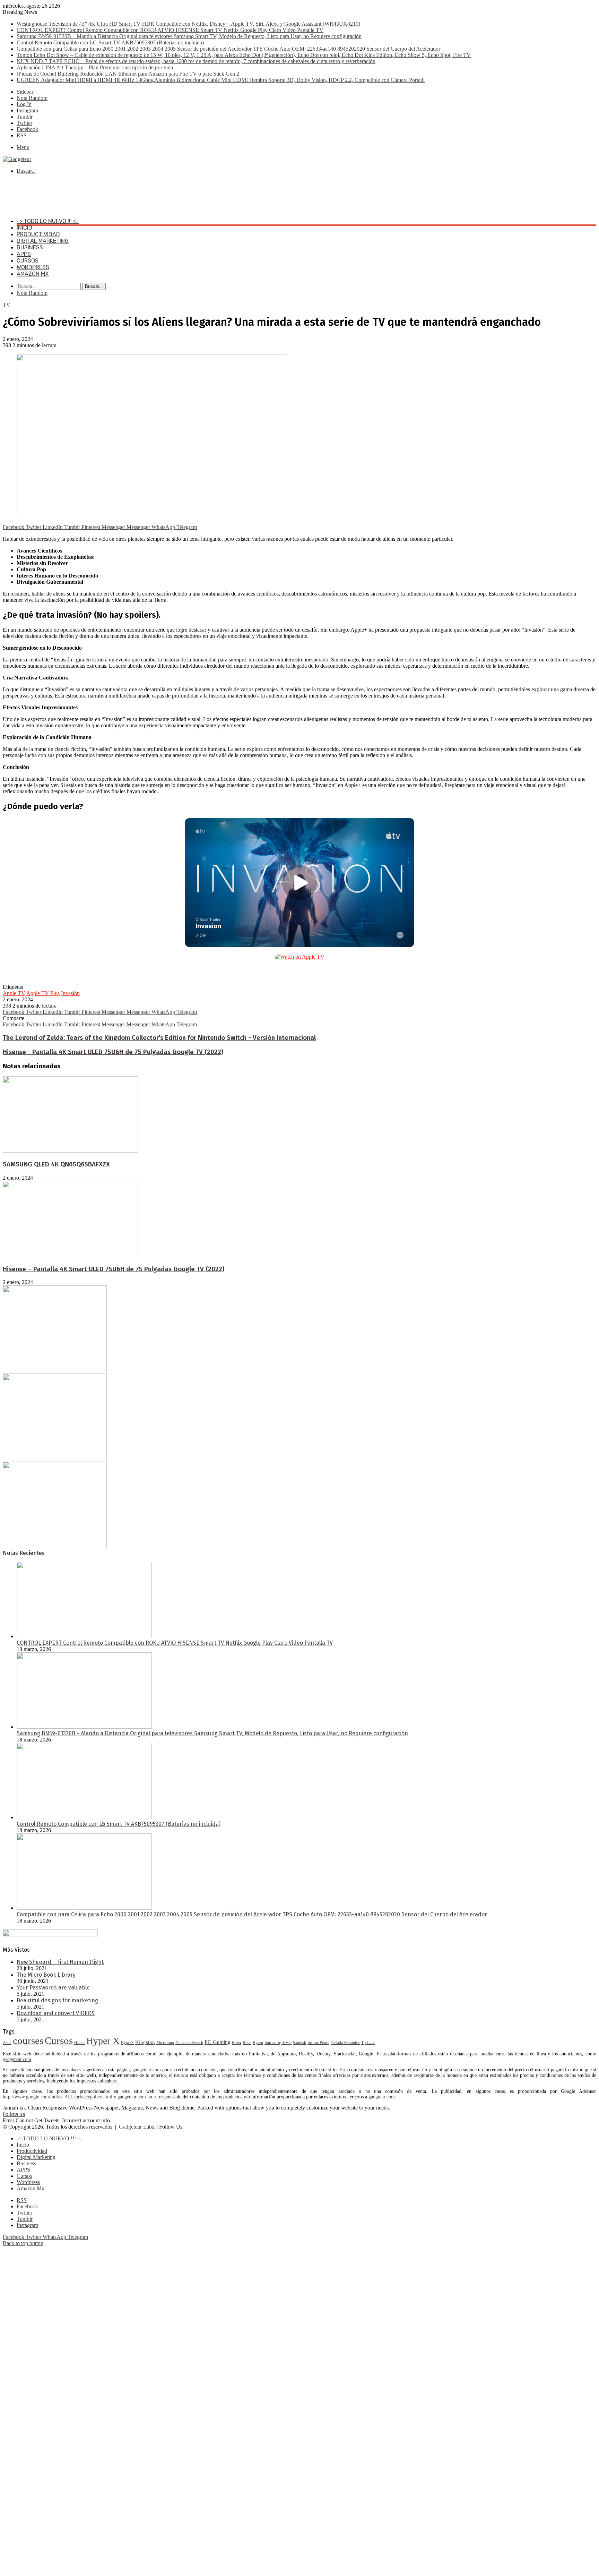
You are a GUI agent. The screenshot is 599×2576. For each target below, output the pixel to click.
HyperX (127, 2043)
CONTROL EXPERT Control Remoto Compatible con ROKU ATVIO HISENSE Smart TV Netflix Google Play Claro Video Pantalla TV (170, 30)
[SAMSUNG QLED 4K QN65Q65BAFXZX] (70, 1151)
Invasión (70, 993)
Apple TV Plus (43, 993)
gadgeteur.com (17, 2059)
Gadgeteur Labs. (137, 2127)
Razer (237, 2043)
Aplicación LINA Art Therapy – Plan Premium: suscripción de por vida (95, 67)
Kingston (145, 2042)
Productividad (38, 234)
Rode (247, 2043)
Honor (80, 2043)
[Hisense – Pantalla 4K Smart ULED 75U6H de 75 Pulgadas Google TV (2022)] (70, 1255)
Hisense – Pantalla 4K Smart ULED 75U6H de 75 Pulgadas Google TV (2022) (114, 1269)
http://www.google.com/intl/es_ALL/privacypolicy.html (58, 2097)
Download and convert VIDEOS (56, 2013)
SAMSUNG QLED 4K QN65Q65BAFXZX (56, 1164)
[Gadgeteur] (17, 159)
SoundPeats (318, 2042)
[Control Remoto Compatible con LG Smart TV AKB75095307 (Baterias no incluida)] (84, 1817)
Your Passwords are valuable (53, 1988)
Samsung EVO (278, 2042)
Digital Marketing (43, 241)
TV (7, 305)
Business (30, 247)
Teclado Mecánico (345, 2043)
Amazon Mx (33, 274)
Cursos (28, 261)
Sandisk (299, 2043)
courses (28, 2040)
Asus (7, 2043)
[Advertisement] (129, 195)
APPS (24, 254)
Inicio (24, 228)
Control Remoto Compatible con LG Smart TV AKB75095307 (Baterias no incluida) (110, 42)
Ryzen (258, 2043)
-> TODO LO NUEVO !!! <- (48, 221)
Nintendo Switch (189, 2043)
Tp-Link (368, 2043)
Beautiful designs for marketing (57, 2000)
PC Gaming (218, 2042)
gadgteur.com (382, 2097)
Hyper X (103, 2041)
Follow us (14, 2114)
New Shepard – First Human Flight (60, 1962)
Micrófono (165, 2043)
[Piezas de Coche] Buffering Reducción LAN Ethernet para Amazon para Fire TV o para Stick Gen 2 (128, 74)
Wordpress (33, 267)
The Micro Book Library (46, 1975)
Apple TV (14, 993)
